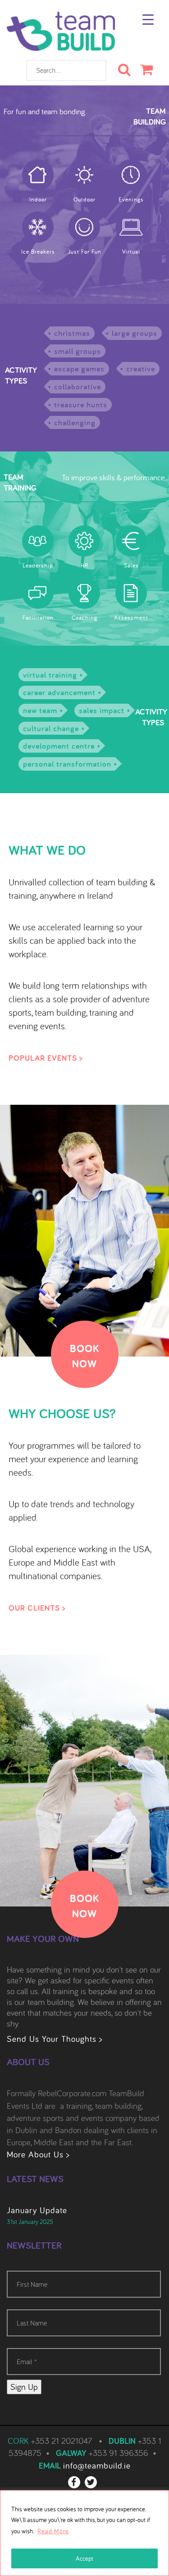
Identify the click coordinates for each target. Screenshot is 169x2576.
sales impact (102, 710)
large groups (135, 333)
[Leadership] (38, 541)
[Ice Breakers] (38, 227)
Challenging (75, 422)
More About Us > (38, 2154)
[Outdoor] (84, 175)
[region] (84, 2533)
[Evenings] (131, 175)
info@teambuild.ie (97, 2465)
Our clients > (37, 1608)
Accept (84, 2558)
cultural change (51, 728)
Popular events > (46, 1058)
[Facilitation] (38, 593)
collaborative (78, 386)
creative (141, 368)
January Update (37, 2210)
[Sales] (131, 541)
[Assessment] (131, 593)
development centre (59, 746)
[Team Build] (61, 36)
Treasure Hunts (81, 404)
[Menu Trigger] (148, 19)
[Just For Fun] (84, 227)
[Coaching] (84, 593)
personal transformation (67, 764)
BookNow (84, 1356)
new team (40, 710)
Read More (53, 2531)
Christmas (72, 333)
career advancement (59, 692)
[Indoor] (38, 175)
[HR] (84, 541)
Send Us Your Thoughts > (55, 2039)
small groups (78, 351)
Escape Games (79, 368)
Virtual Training (50, 675)
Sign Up (24, 2387)
